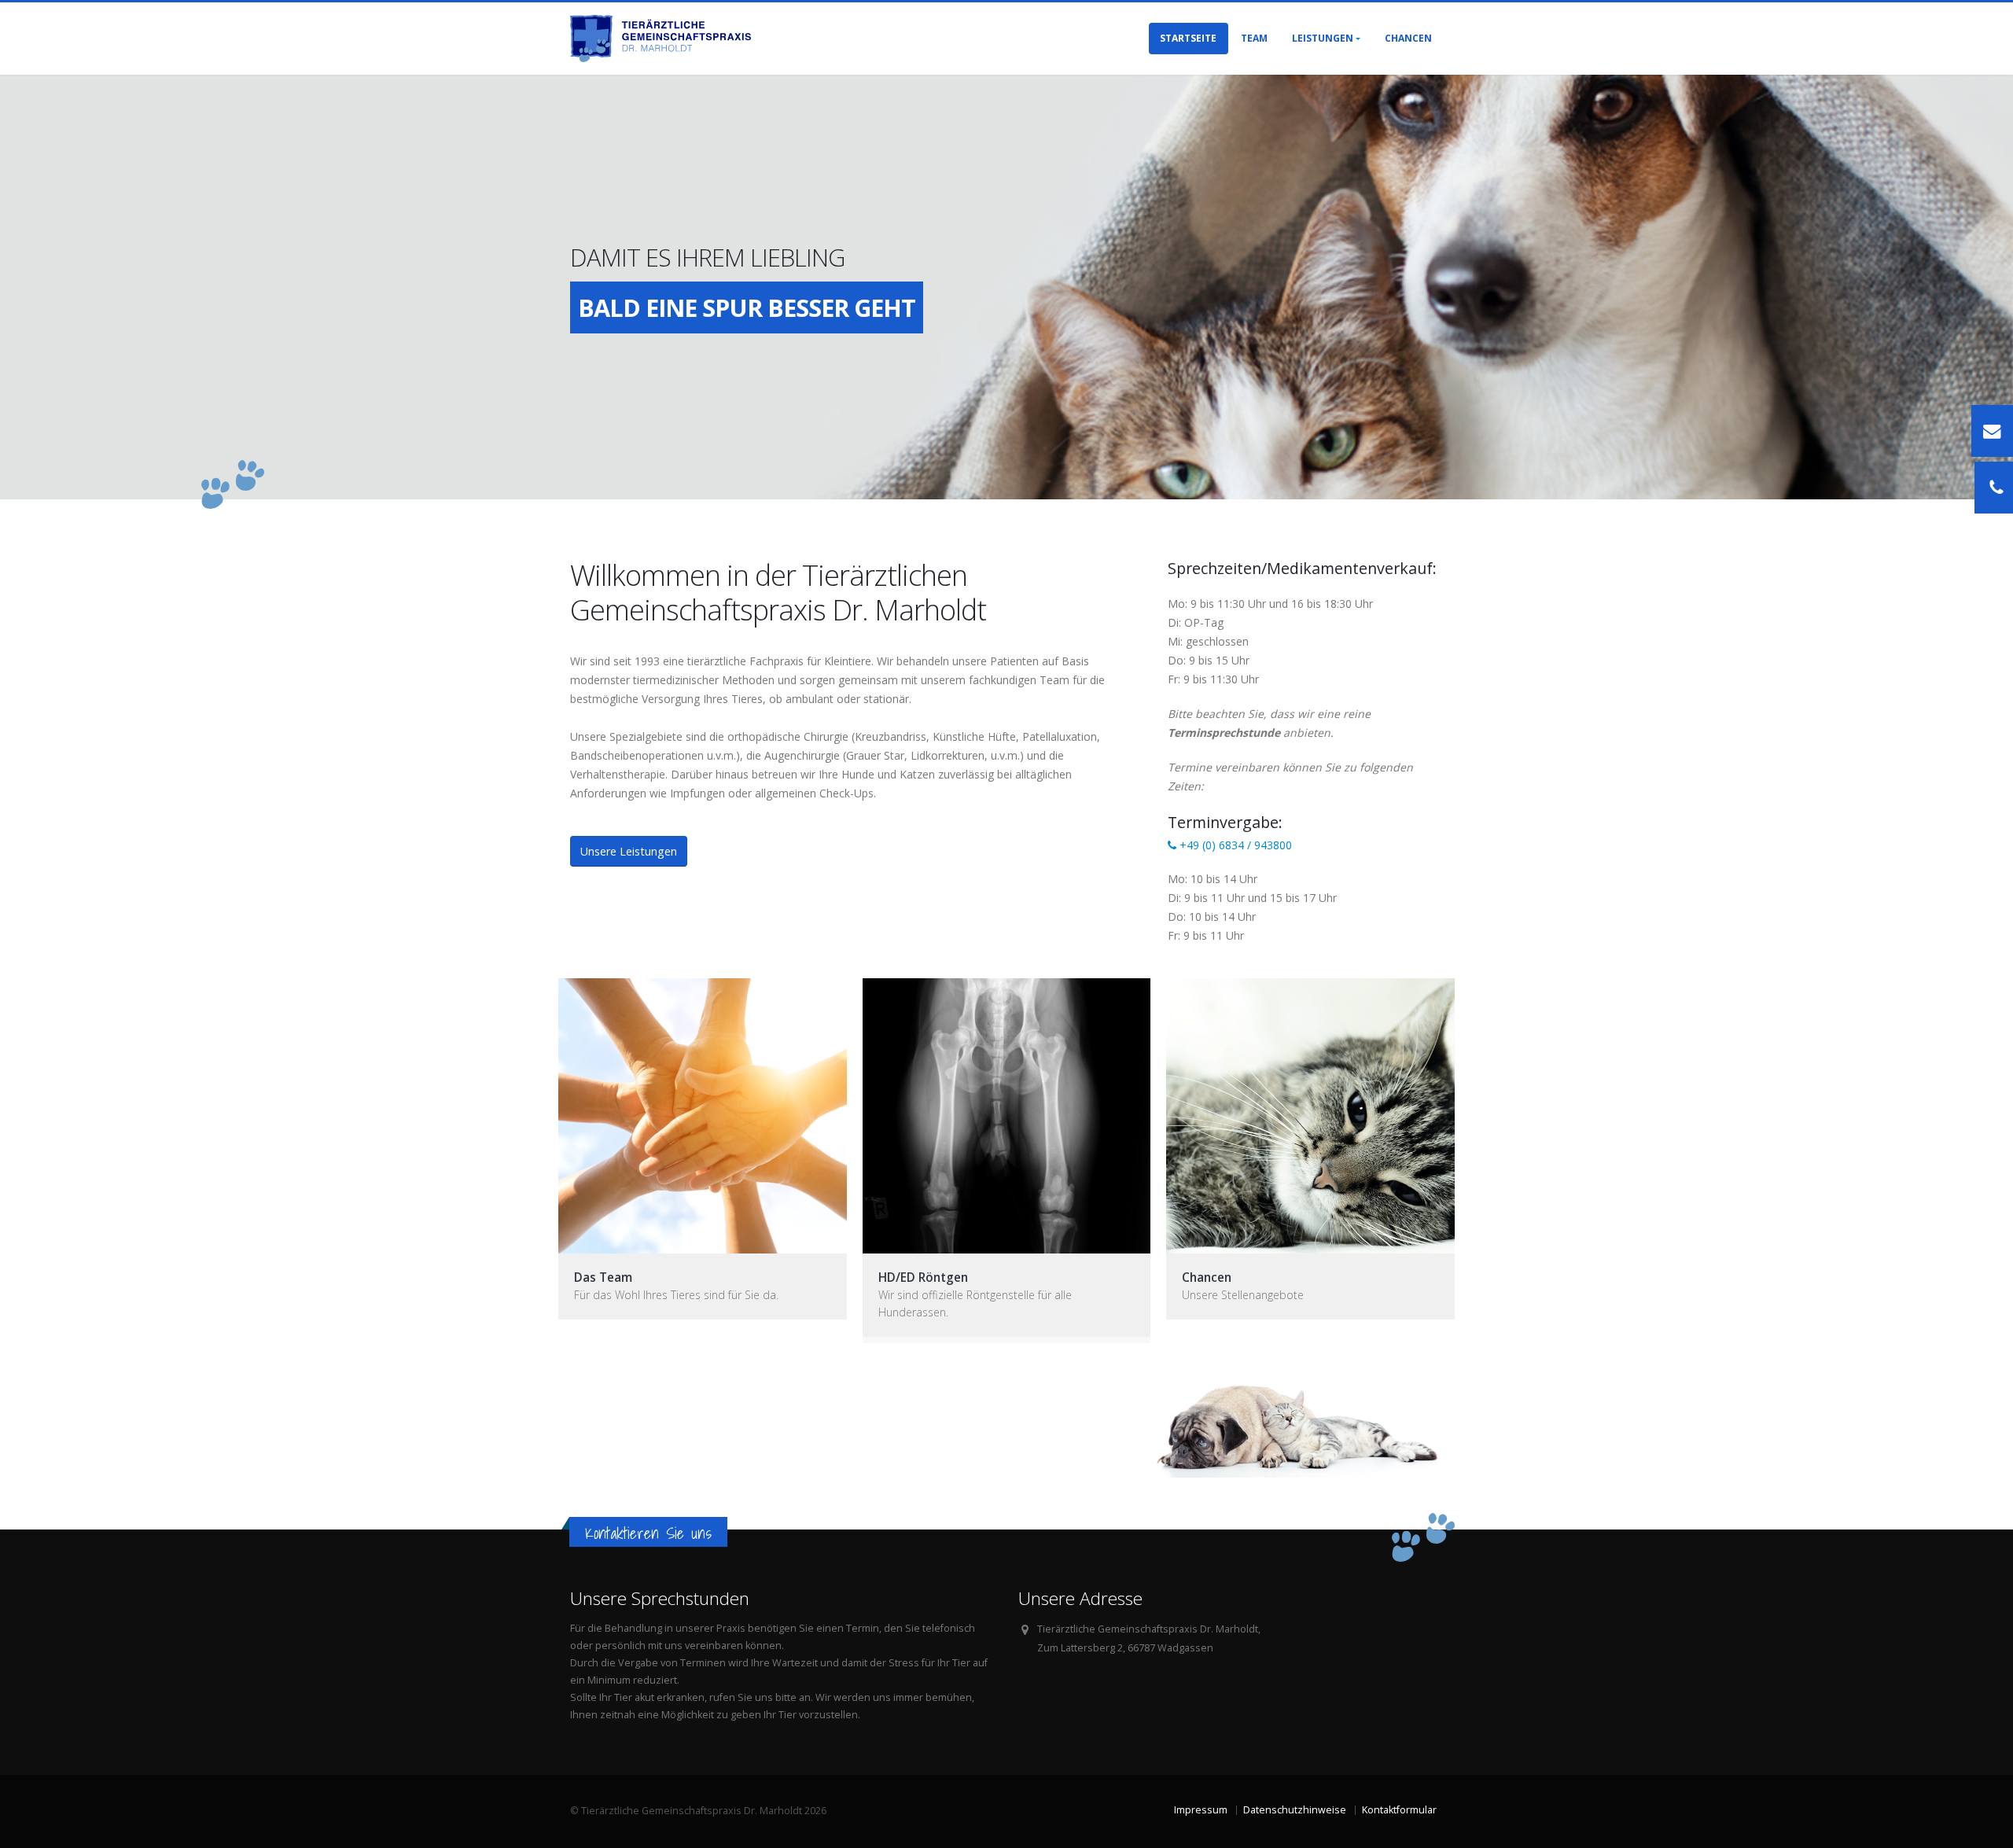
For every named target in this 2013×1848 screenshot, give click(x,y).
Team (1254, 38)
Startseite (1188, 38)
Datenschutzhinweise (1295, 1810)
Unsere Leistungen (629, 851)
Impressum (1201, 1810)
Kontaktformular (1399, 1810)
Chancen (1408, 38)
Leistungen (1323, 38)
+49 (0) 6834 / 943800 (1234, 845)
